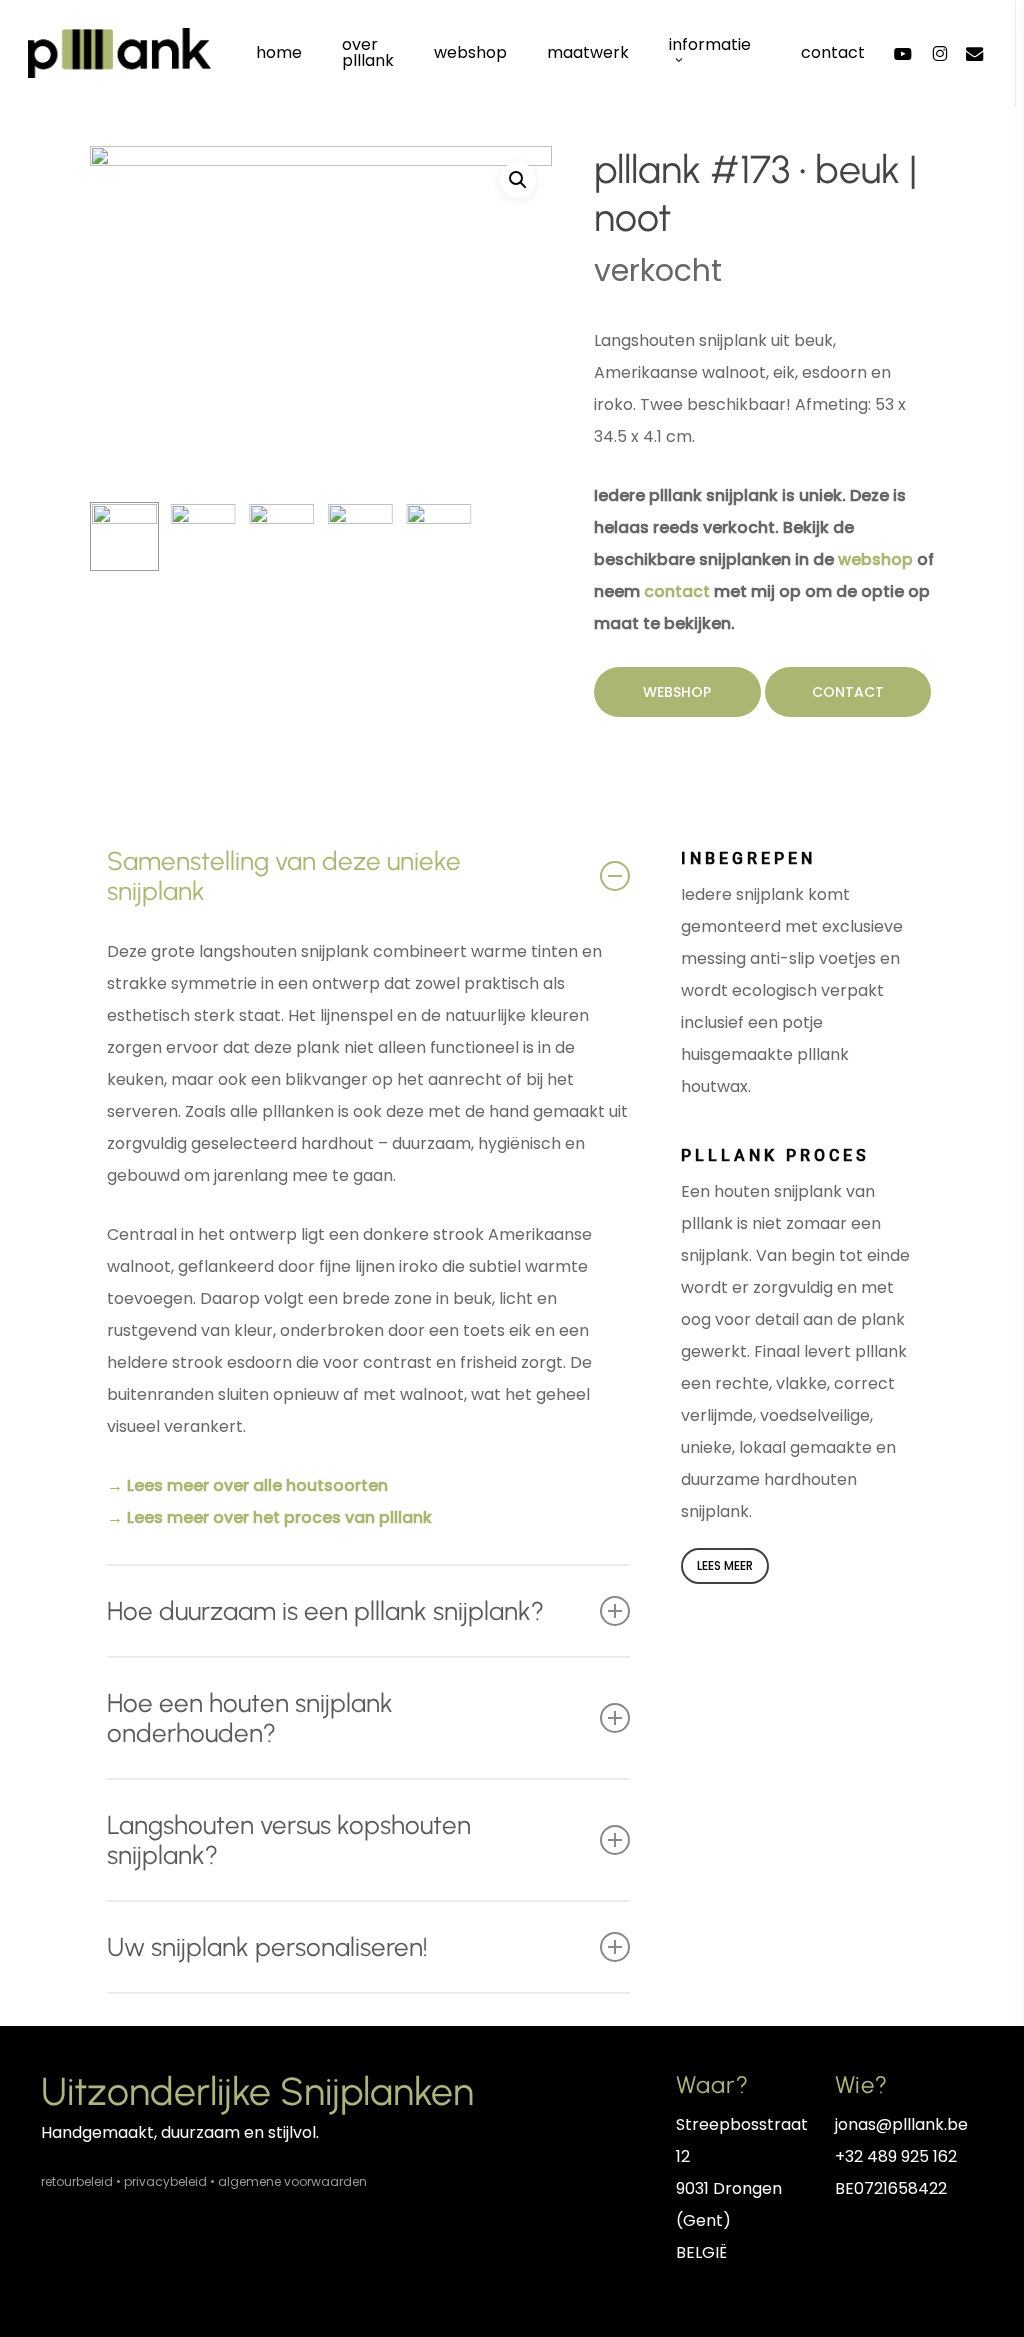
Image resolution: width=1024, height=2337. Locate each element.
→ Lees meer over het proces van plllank (269, 1517)
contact (677, 591)
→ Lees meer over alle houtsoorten (247, 1485)
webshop (875, 559)
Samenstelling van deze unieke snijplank (284, 876)
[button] (518, 180)
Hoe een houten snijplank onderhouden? (250, 1718)
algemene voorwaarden (292, 2181)
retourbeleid (77, 2181)
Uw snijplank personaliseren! (267, 1947)
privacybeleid (165, 2181)
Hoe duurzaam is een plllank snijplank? (325, 1611)
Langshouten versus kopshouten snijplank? (289, 1840)
